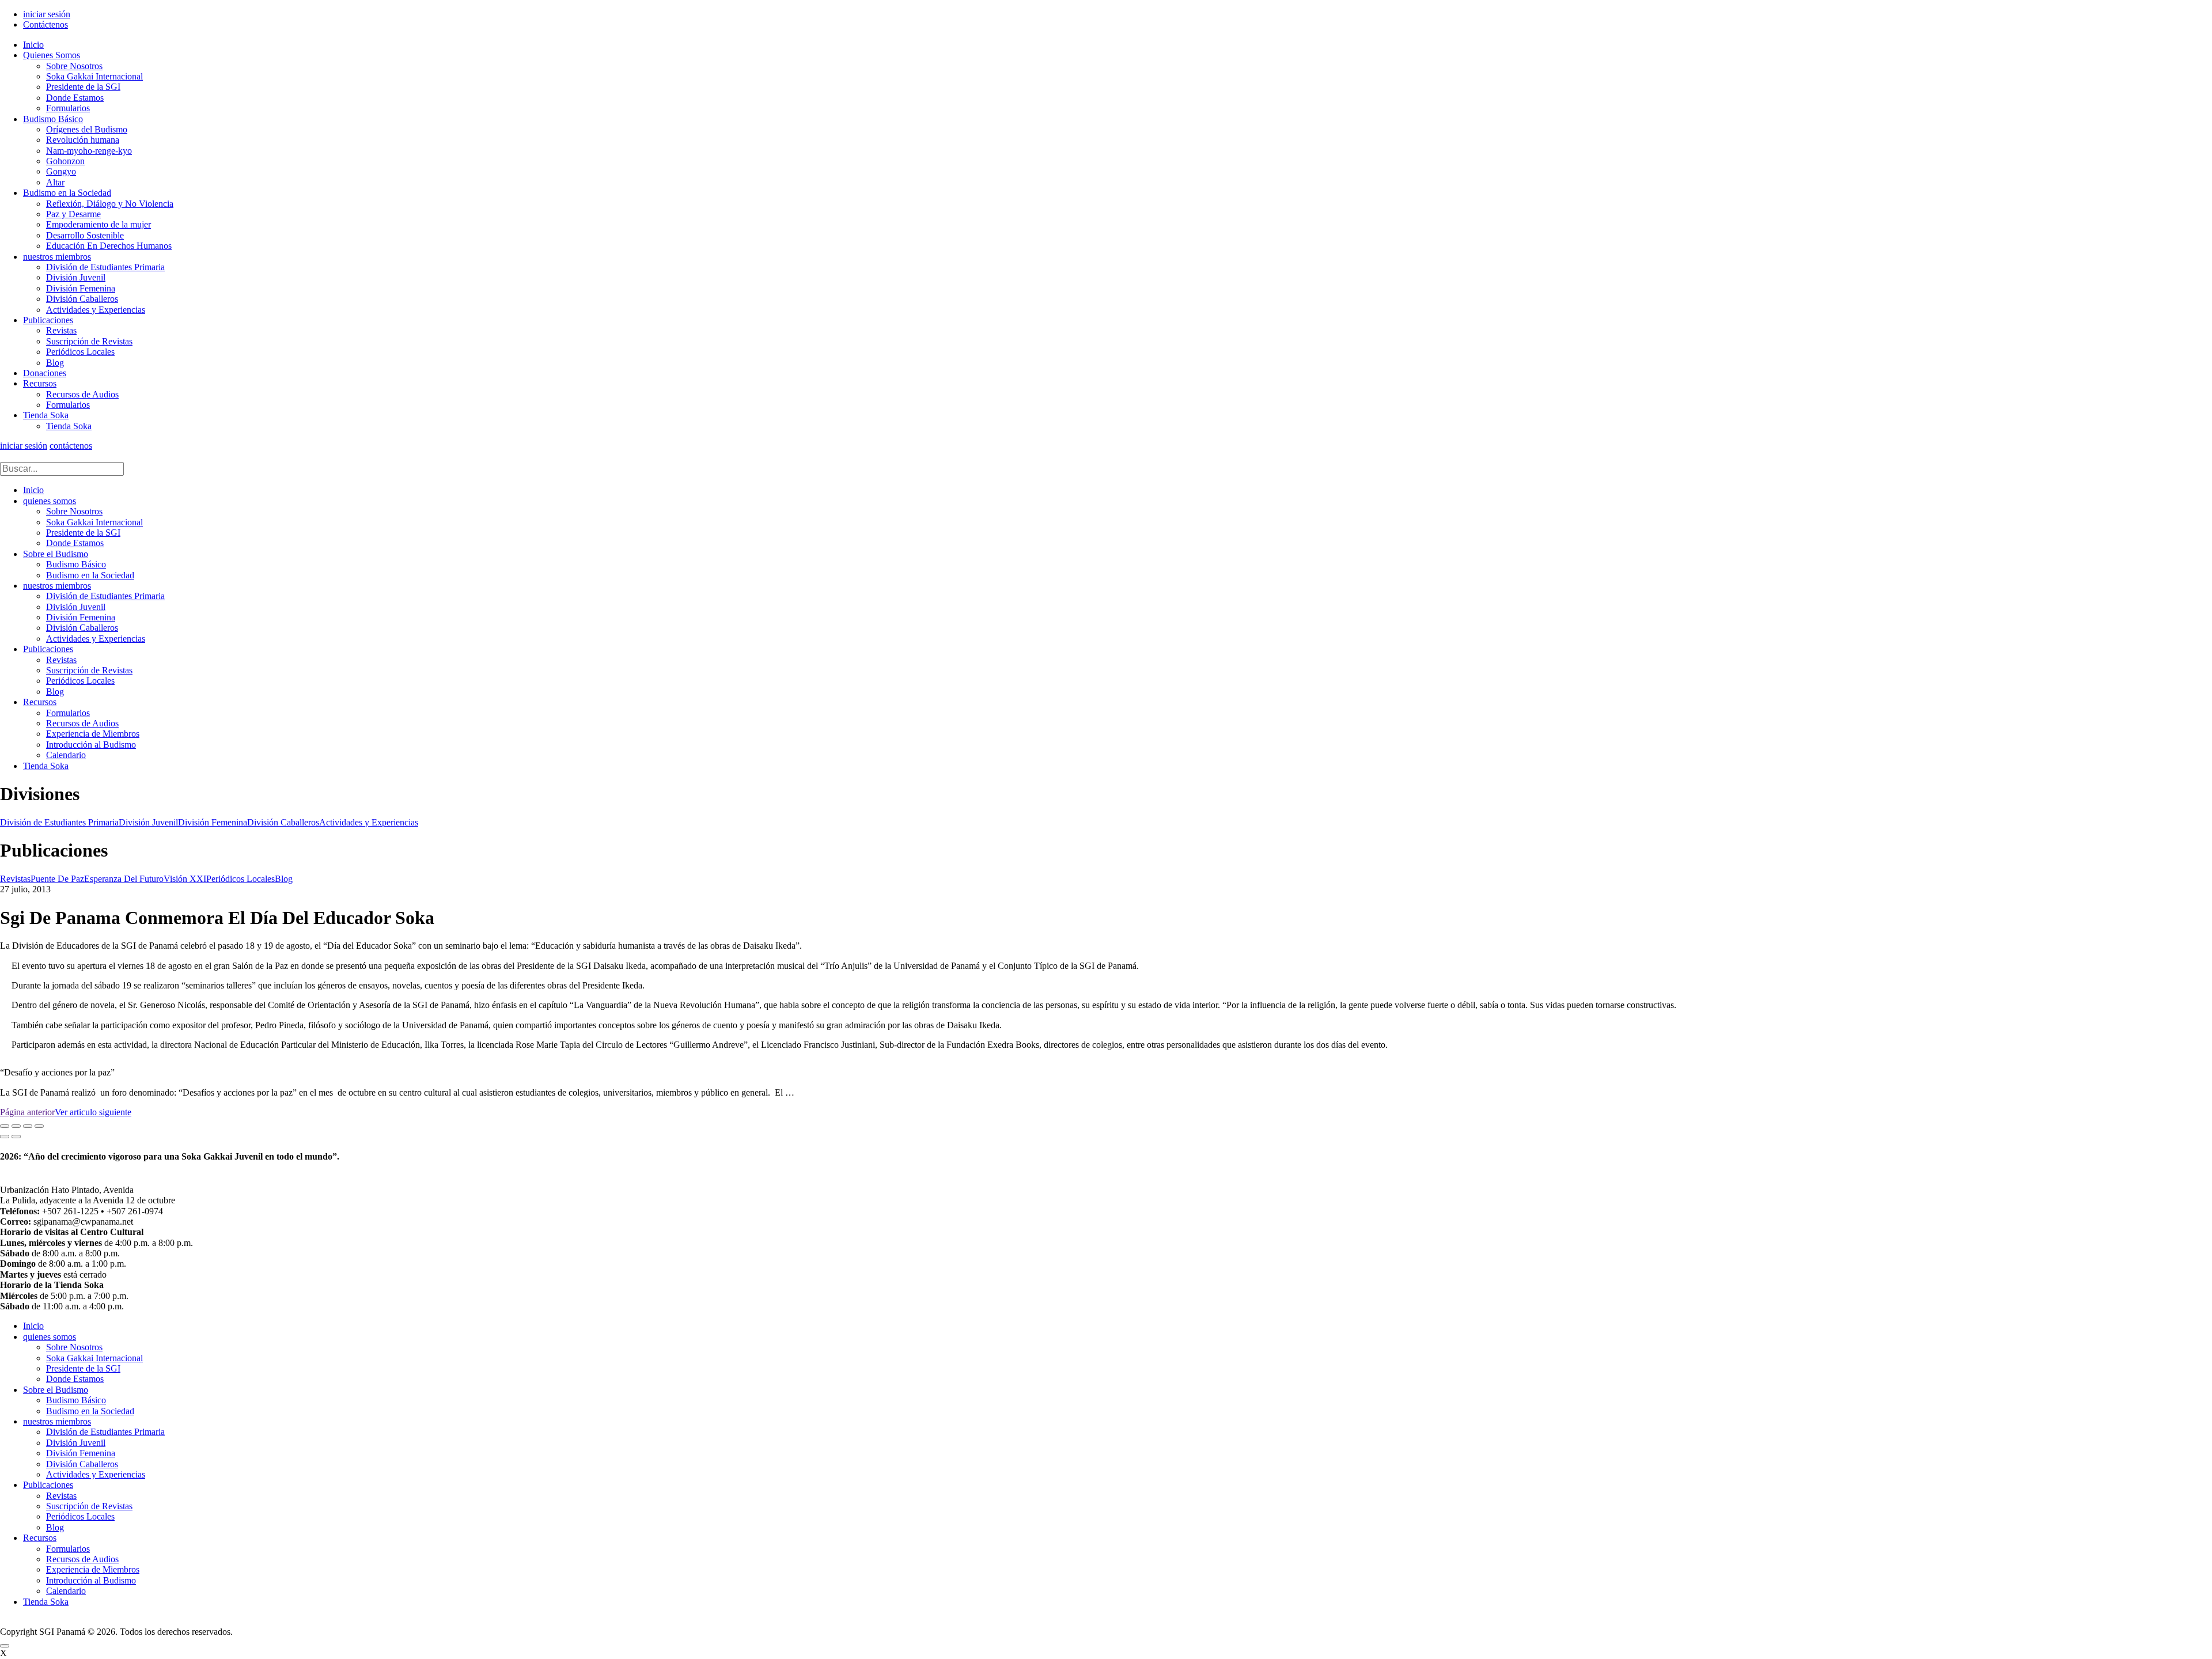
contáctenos (71, 446)
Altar (55, 182)
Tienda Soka (46, 415)
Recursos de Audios (82, 394)
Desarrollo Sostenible (85, 235)
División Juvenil (76, 277)
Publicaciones (48, 320)
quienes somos (50, 501)
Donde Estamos (75, 98)
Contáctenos (46, 24)
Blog (55, 363)
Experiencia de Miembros (93, 734)
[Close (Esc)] (5, 1126)
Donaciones (45, 373)
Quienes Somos (52, 55)
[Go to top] (5, 1646)
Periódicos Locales (80, 352)
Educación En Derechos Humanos (109, 246)
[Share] (16, 1126)
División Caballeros (82, 299)
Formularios (68, 108)
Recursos (40, 383)
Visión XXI (185, 879)
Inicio (33, 45)
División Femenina (81, 288)
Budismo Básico (53, 119)
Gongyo (61, 171)
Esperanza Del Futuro (124, 879)
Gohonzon (65, 161)
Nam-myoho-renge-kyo (89, 151)
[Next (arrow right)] (16, 1137)
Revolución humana (83, 140)
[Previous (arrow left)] (5, 1137)
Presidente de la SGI (83, 87)
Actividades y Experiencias (96, 310)
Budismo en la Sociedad (67, 193)
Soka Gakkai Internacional (94, 76)
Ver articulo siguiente (93, 1112)
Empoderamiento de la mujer (99, 224)
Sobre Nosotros (74, 66)
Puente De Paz (57, 879)
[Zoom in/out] (39, 1126)
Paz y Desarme (73, 214)
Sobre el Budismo (56, 554)
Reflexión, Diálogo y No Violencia (110, 204)
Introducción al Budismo (91, 745)
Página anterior (27, 1112)
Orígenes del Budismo (87, 129)
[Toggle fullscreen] (28, 1126)
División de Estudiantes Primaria (105, 267)
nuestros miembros (57, 257)
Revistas (61, 330)
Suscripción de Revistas (89, 341)
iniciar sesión (47, 14)
